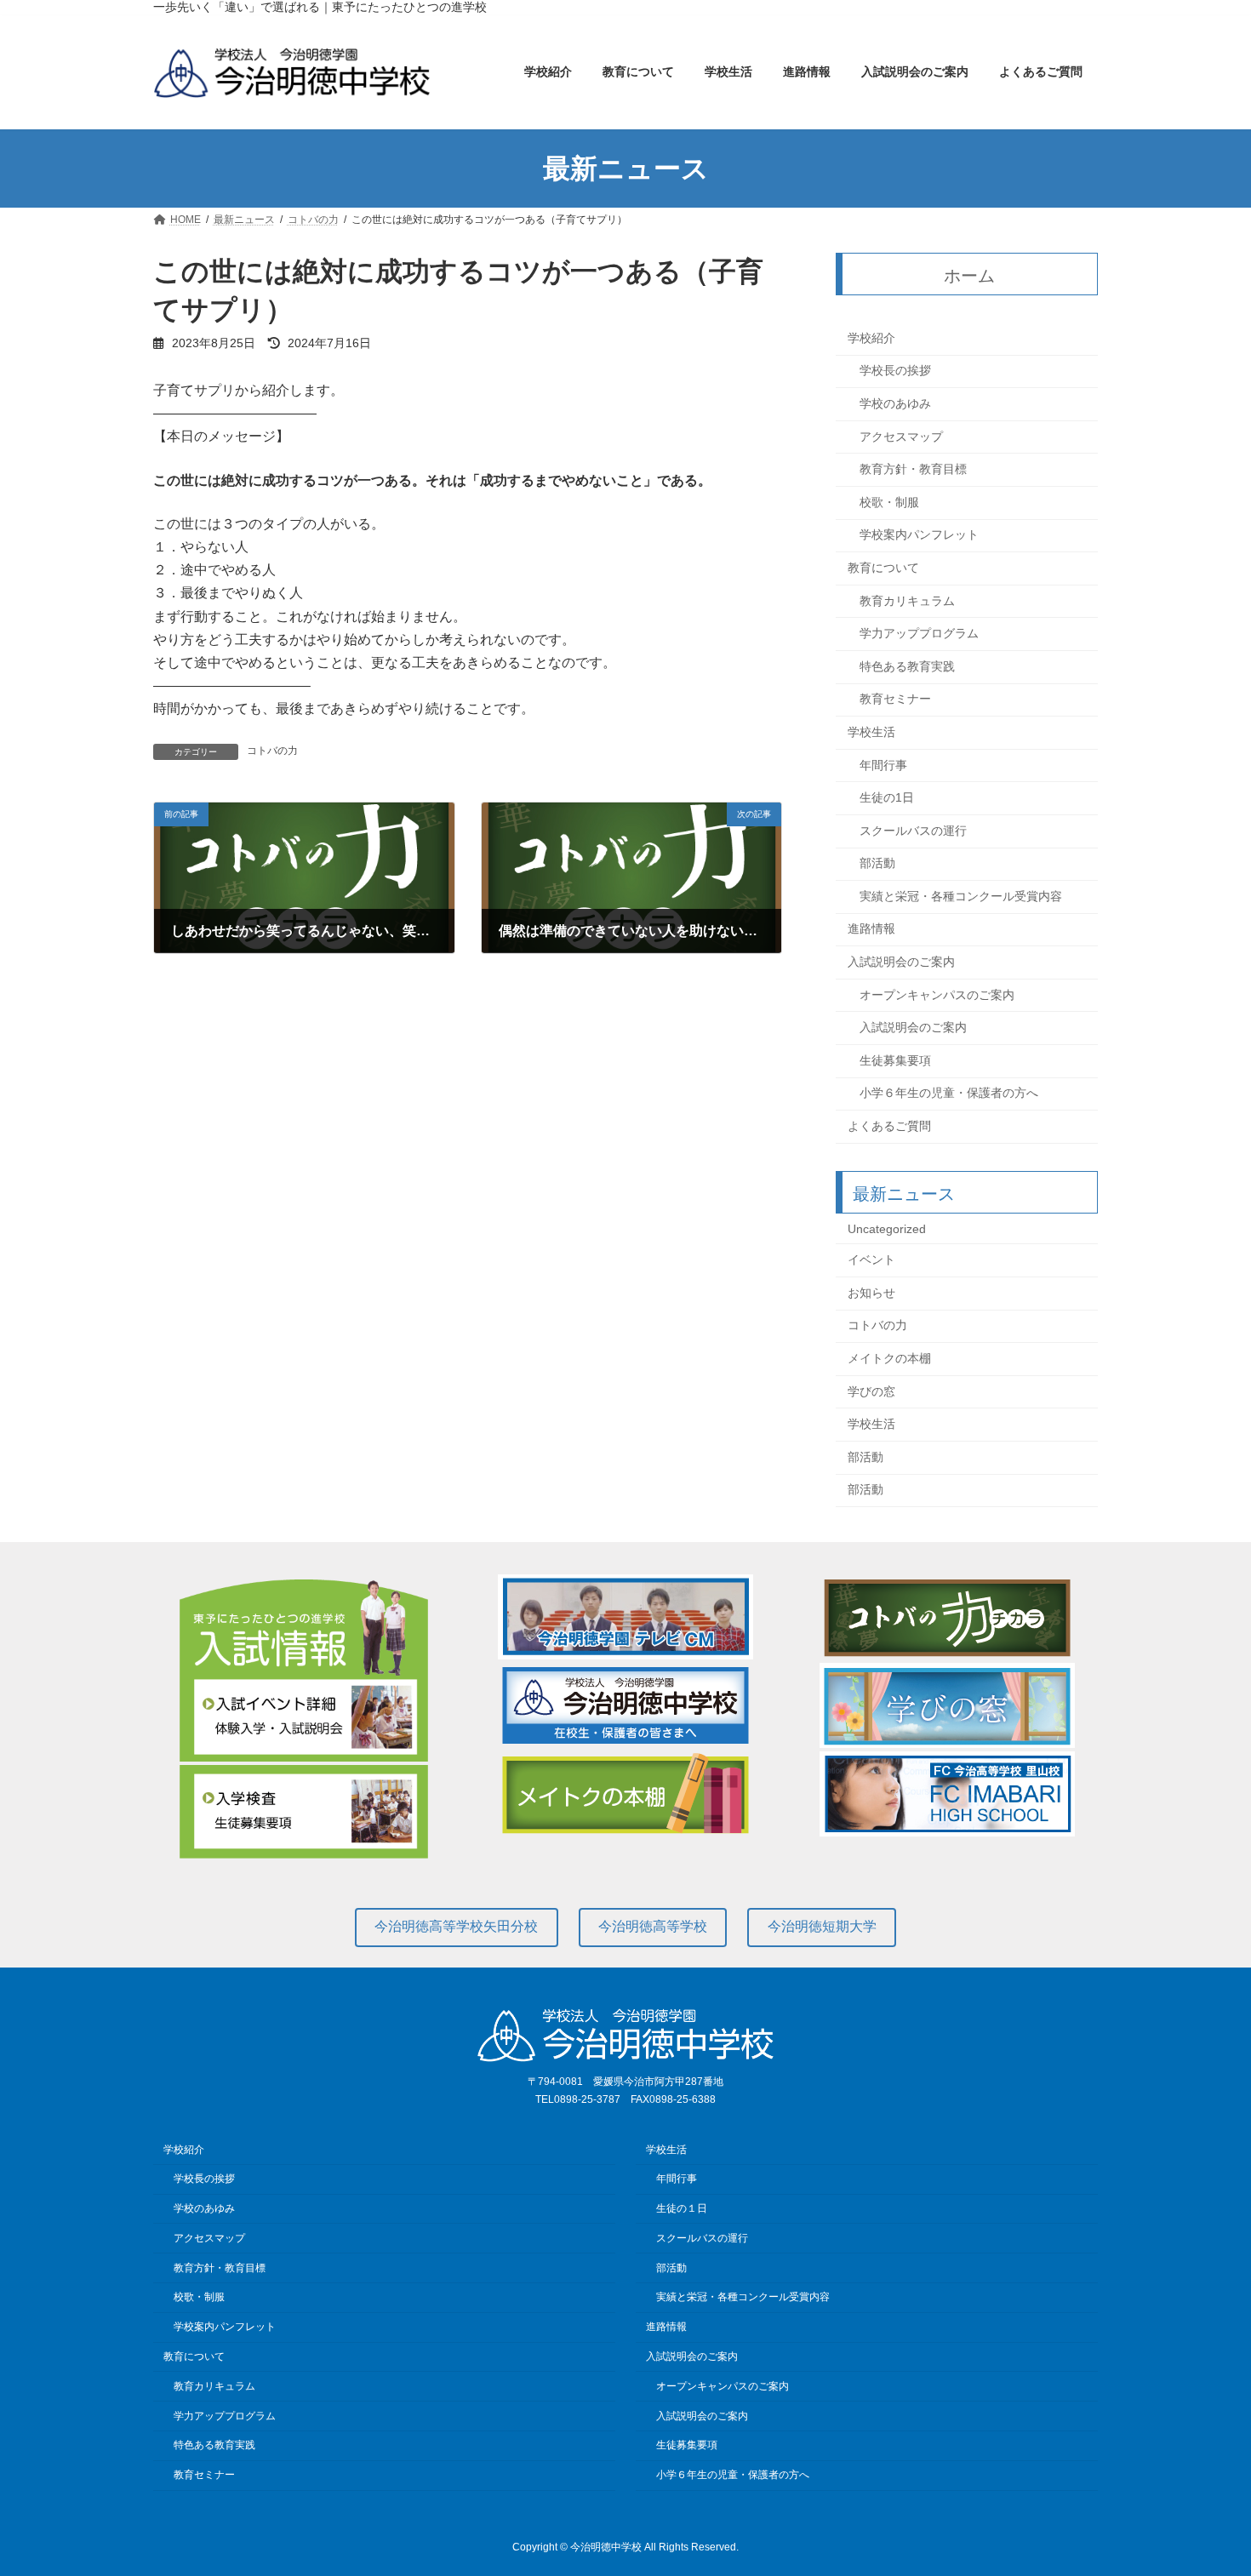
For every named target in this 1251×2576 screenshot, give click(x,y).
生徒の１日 (682, 2208)
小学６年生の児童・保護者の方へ (949, 1094)
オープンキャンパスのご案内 (937, 995)
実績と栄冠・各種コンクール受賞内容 (961, 896)
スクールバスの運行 (913, 831)
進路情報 (871, 929)
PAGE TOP (1206, 2482)
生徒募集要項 (895, 1060)
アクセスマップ (901, 437)
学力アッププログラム (919, 634)
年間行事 (883, 765)
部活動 (877, 864)
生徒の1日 (887, 797)
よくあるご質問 (889, 1126)
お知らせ (871, 1293)
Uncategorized (887, 1229)
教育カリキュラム (907, 601)
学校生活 (871, 732)
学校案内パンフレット (919, 535)
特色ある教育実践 (907, 666)
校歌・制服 (889, 502)
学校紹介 (871, 338)
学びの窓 (871, 1391)
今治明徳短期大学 (822, 1926)
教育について (883, 568)
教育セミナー (895, 700)
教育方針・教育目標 (913, 470)
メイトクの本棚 (889, 1358)
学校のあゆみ (895, 403)
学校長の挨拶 (895, 371)
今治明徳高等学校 (653, 1926)
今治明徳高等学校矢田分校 (456, 1926)
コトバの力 (272, 751)
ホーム (970, 276)
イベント (871, 1260)
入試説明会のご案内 (901, 962)
